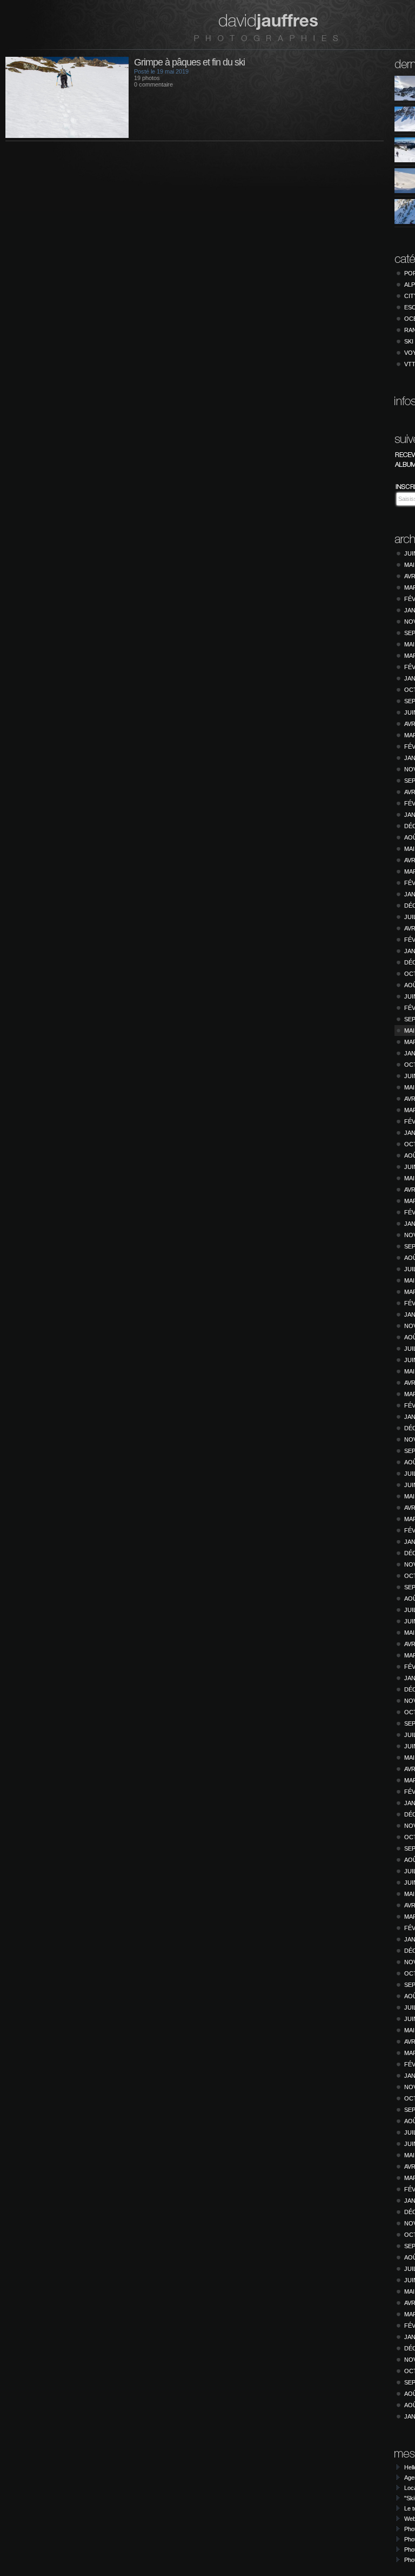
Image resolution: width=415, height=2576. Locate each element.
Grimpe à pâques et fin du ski (189, 62)
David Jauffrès (266, 27)
